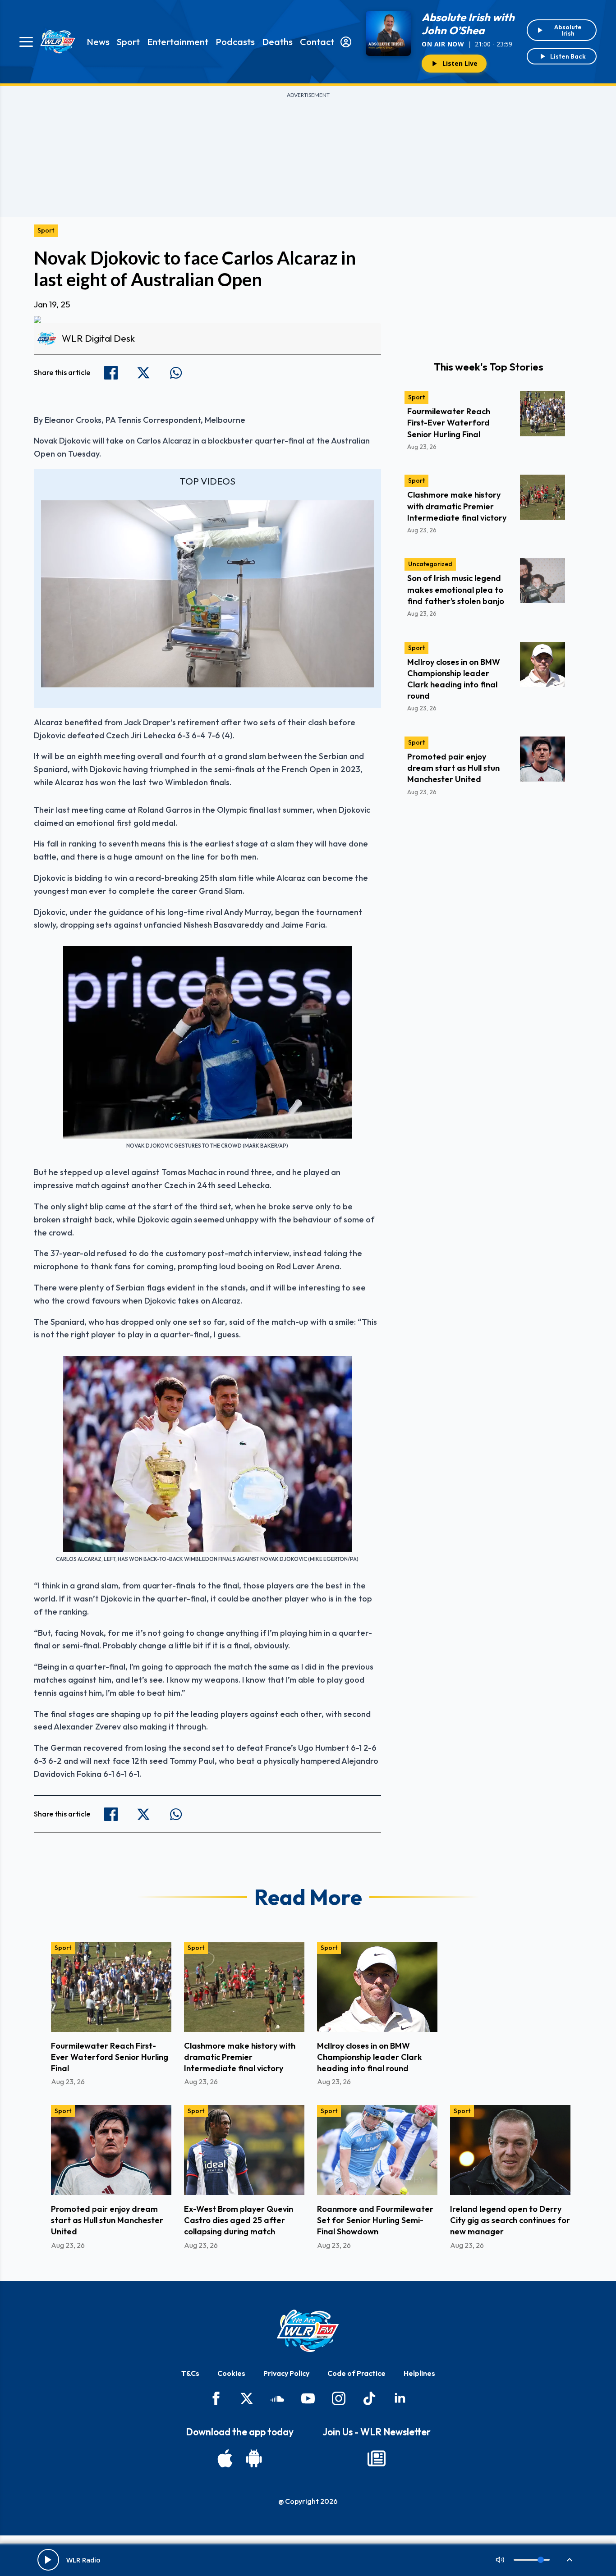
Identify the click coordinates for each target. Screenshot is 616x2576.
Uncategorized (430, 564)
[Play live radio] (48, 2560)
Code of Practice (356, 2373)
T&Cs (190, 2373)
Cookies (231, 2373)
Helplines (419, 2373)
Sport (128, 42)
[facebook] (216, 2398)
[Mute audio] (500, 2560)
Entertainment (178, 42)
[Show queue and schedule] (570, 2560)
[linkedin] (400, 2398)
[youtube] (308, 2398)
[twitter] (247, 2398)
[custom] (277, 2398)
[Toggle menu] (26, 42)
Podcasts (235, 42)
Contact (317, 42)
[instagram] (339, 2398)
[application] (207, 594)
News (98, 42)
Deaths (277, 42)
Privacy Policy (286, 2373)
